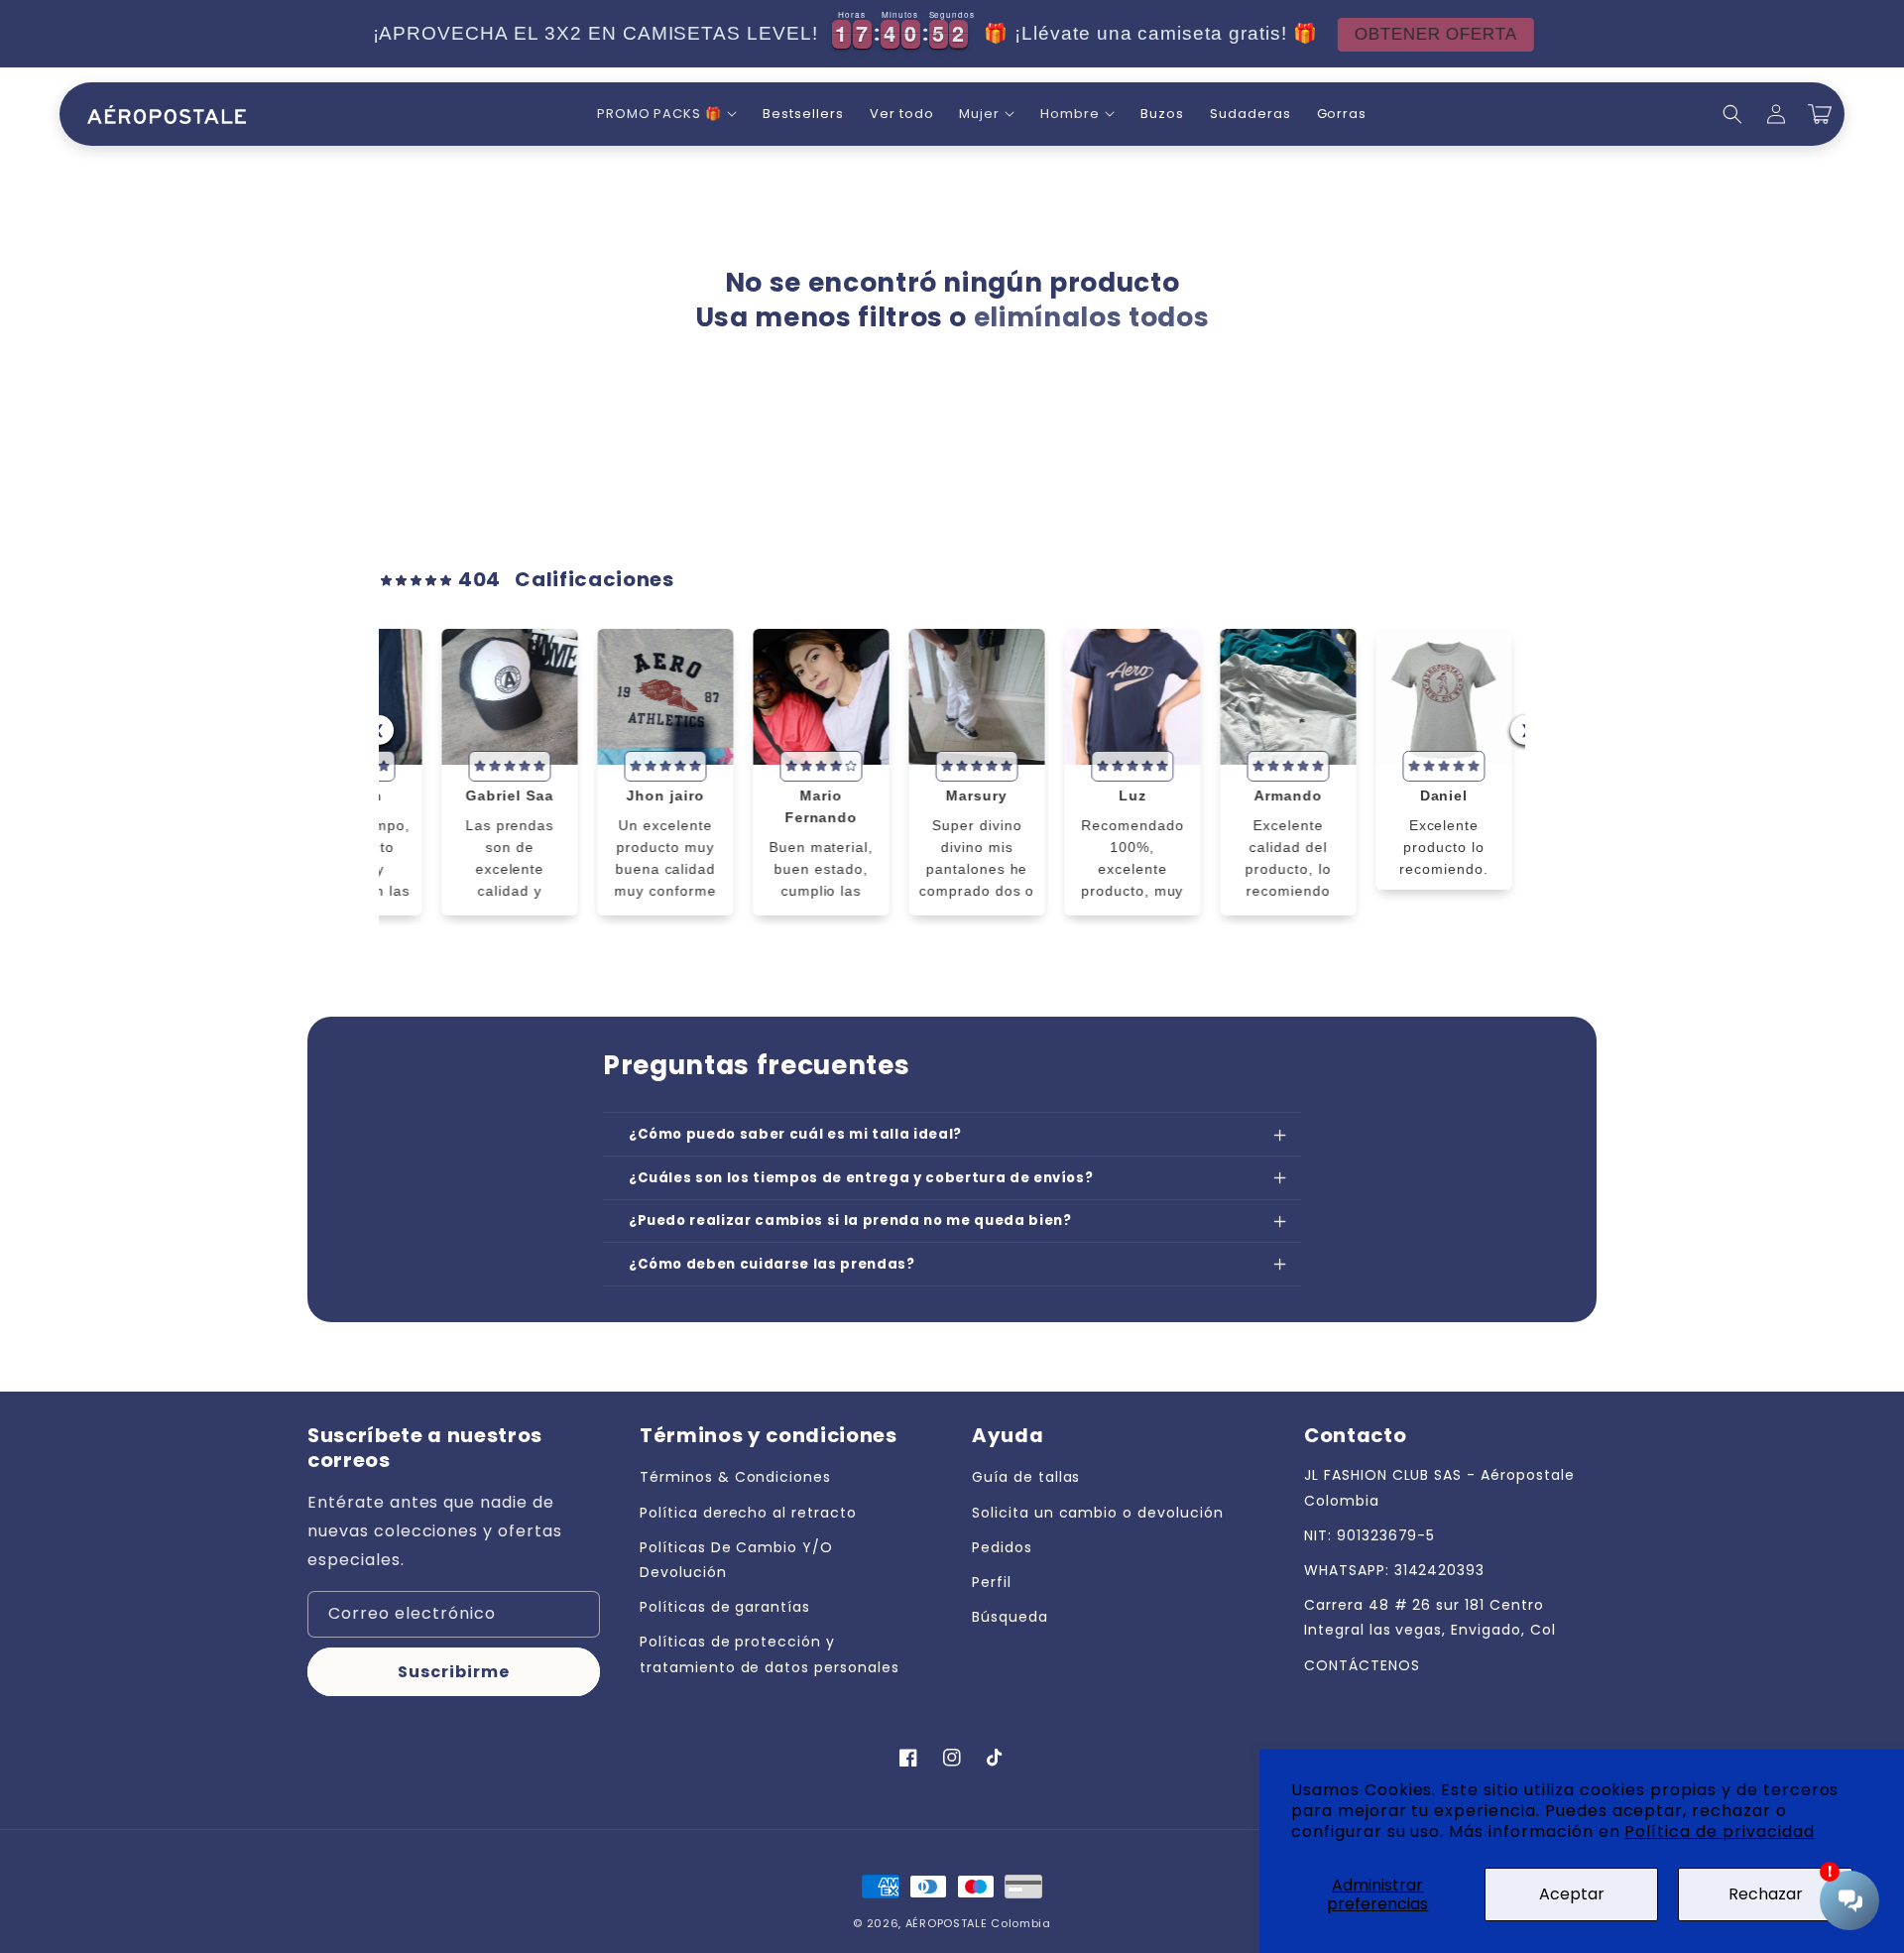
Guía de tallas (1026, 1477)
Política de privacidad (1719, 1831)
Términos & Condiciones (735, 1477)
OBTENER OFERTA (1435, 34)
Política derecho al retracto (748, 1513)
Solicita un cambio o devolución (1098, 1513)
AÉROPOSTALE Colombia (978, 1923)
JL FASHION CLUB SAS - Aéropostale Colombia (1439, 1487)
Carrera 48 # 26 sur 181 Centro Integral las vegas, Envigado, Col (1430, 1617)
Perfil (992, 1582)
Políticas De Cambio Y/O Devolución (736, 1560)
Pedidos (1002, 1547)
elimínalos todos (1092, 317)
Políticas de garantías (725, 1607)
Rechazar (1766, 1894)
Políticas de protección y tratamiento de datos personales (770, 1654)
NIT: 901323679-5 (1369, 1535)
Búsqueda (1010, 1617)
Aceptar (1572, 1894)
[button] (667, 115)
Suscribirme (454, 1672)
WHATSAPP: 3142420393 (1394, 1570)
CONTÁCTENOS (1362, 1665)
